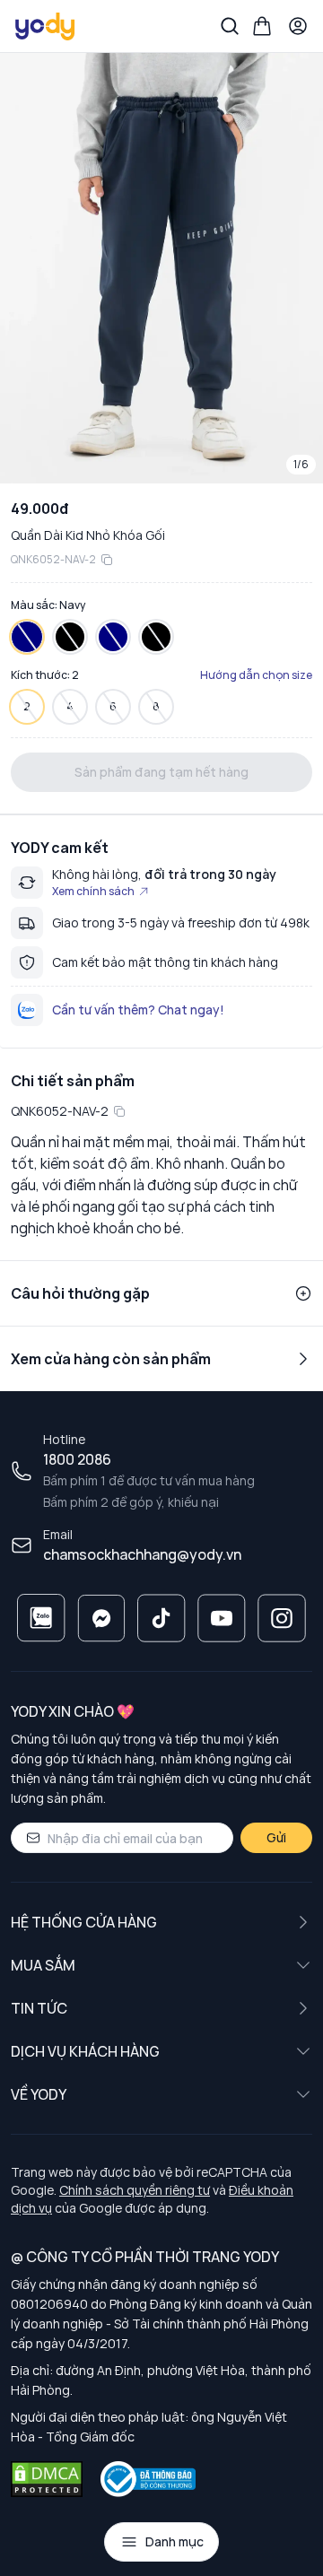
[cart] (262, 26)
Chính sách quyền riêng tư (135, 2190)
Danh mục (175, 2541)
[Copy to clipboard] (107, 560)
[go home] (46, 26)
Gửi (276, 1837)
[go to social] (41, 1618)
